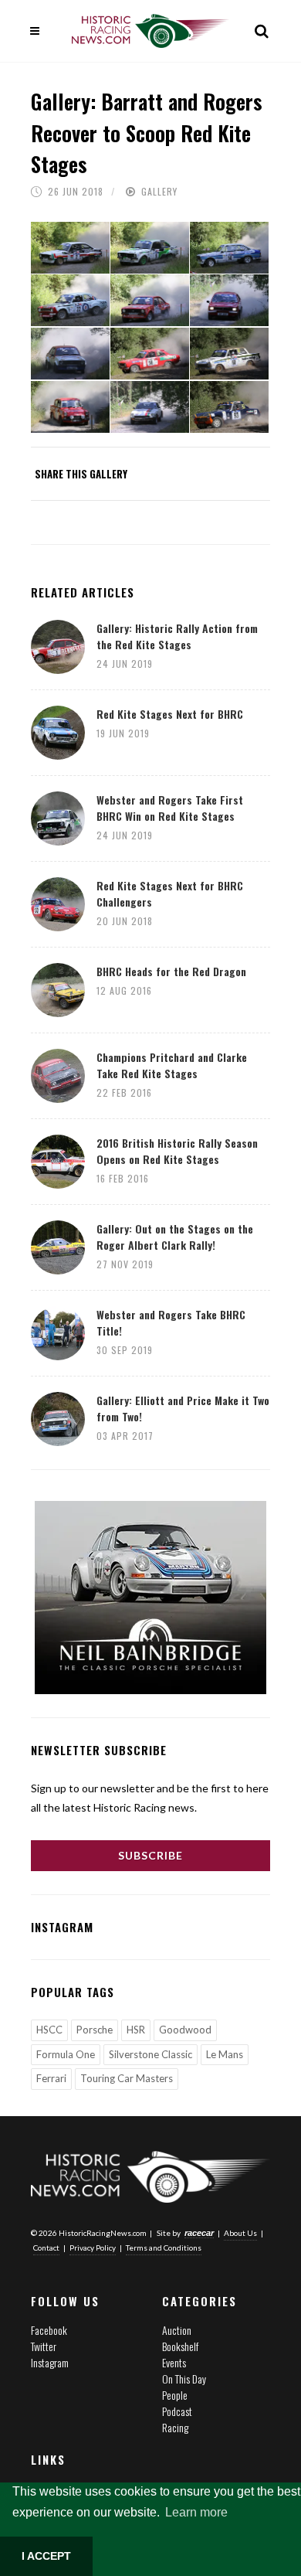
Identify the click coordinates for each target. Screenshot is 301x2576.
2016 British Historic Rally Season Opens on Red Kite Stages (177, 1151)
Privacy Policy (93, 2248)
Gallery (159, 191)
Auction (177, 2330)
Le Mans (225, 2054)
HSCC (49, 2030)
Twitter (44, 2346)
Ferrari (51, 2078)
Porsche (95, 2030)
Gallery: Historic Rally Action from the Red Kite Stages (177, 636)
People (175, 2395)
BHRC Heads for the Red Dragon (171, 971)
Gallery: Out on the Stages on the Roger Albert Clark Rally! (175, 1237)
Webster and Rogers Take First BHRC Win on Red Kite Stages (170, 808)
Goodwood (185, 2030)
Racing (175, 2427)
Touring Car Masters (127, 2078)
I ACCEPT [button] (46, 2556)
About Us (240, 2233)
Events (174, 2362)
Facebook (49, 2330)
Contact (46, 2248)
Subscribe (150, 1855)
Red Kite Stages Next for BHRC (170, 714)
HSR (136, 2030)
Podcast (177, 2411)
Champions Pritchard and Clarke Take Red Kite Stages (172, 1065)
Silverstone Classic (150, 2054)
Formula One (66, 2054)
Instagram (50, 2362)
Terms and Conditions (164, 2248)
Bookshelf (180, 2346)
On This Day (184, 2379)
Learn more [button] (196, 2512)
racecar (199, 2233)
